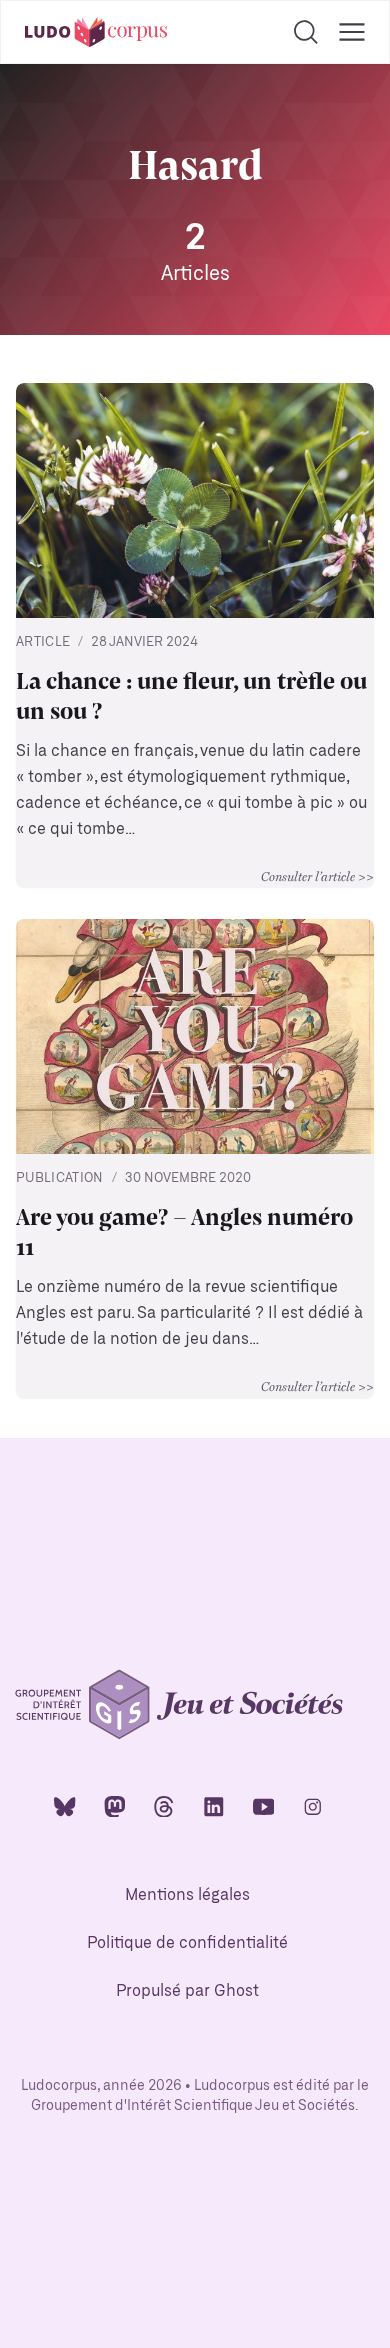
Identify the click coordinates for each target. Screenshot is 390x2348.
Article (43, 642)
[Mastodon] (115, 1805)
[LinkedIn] (214, 1805)
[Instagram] (313, 1805)
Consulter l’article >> (317, 876)
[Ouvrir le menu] (352, 32)
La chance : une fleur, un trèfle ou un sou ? (191, 694)
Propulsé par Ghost (187, 1991)
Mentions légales (187, 1895)
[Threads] (164, 1805)
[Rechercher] (306, 32)
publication (60, 1178)
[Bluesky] (65, 1805)
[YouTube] (264, 1805)
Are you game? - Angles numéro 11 (184, 1230)
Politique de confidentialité (187, 1943)
